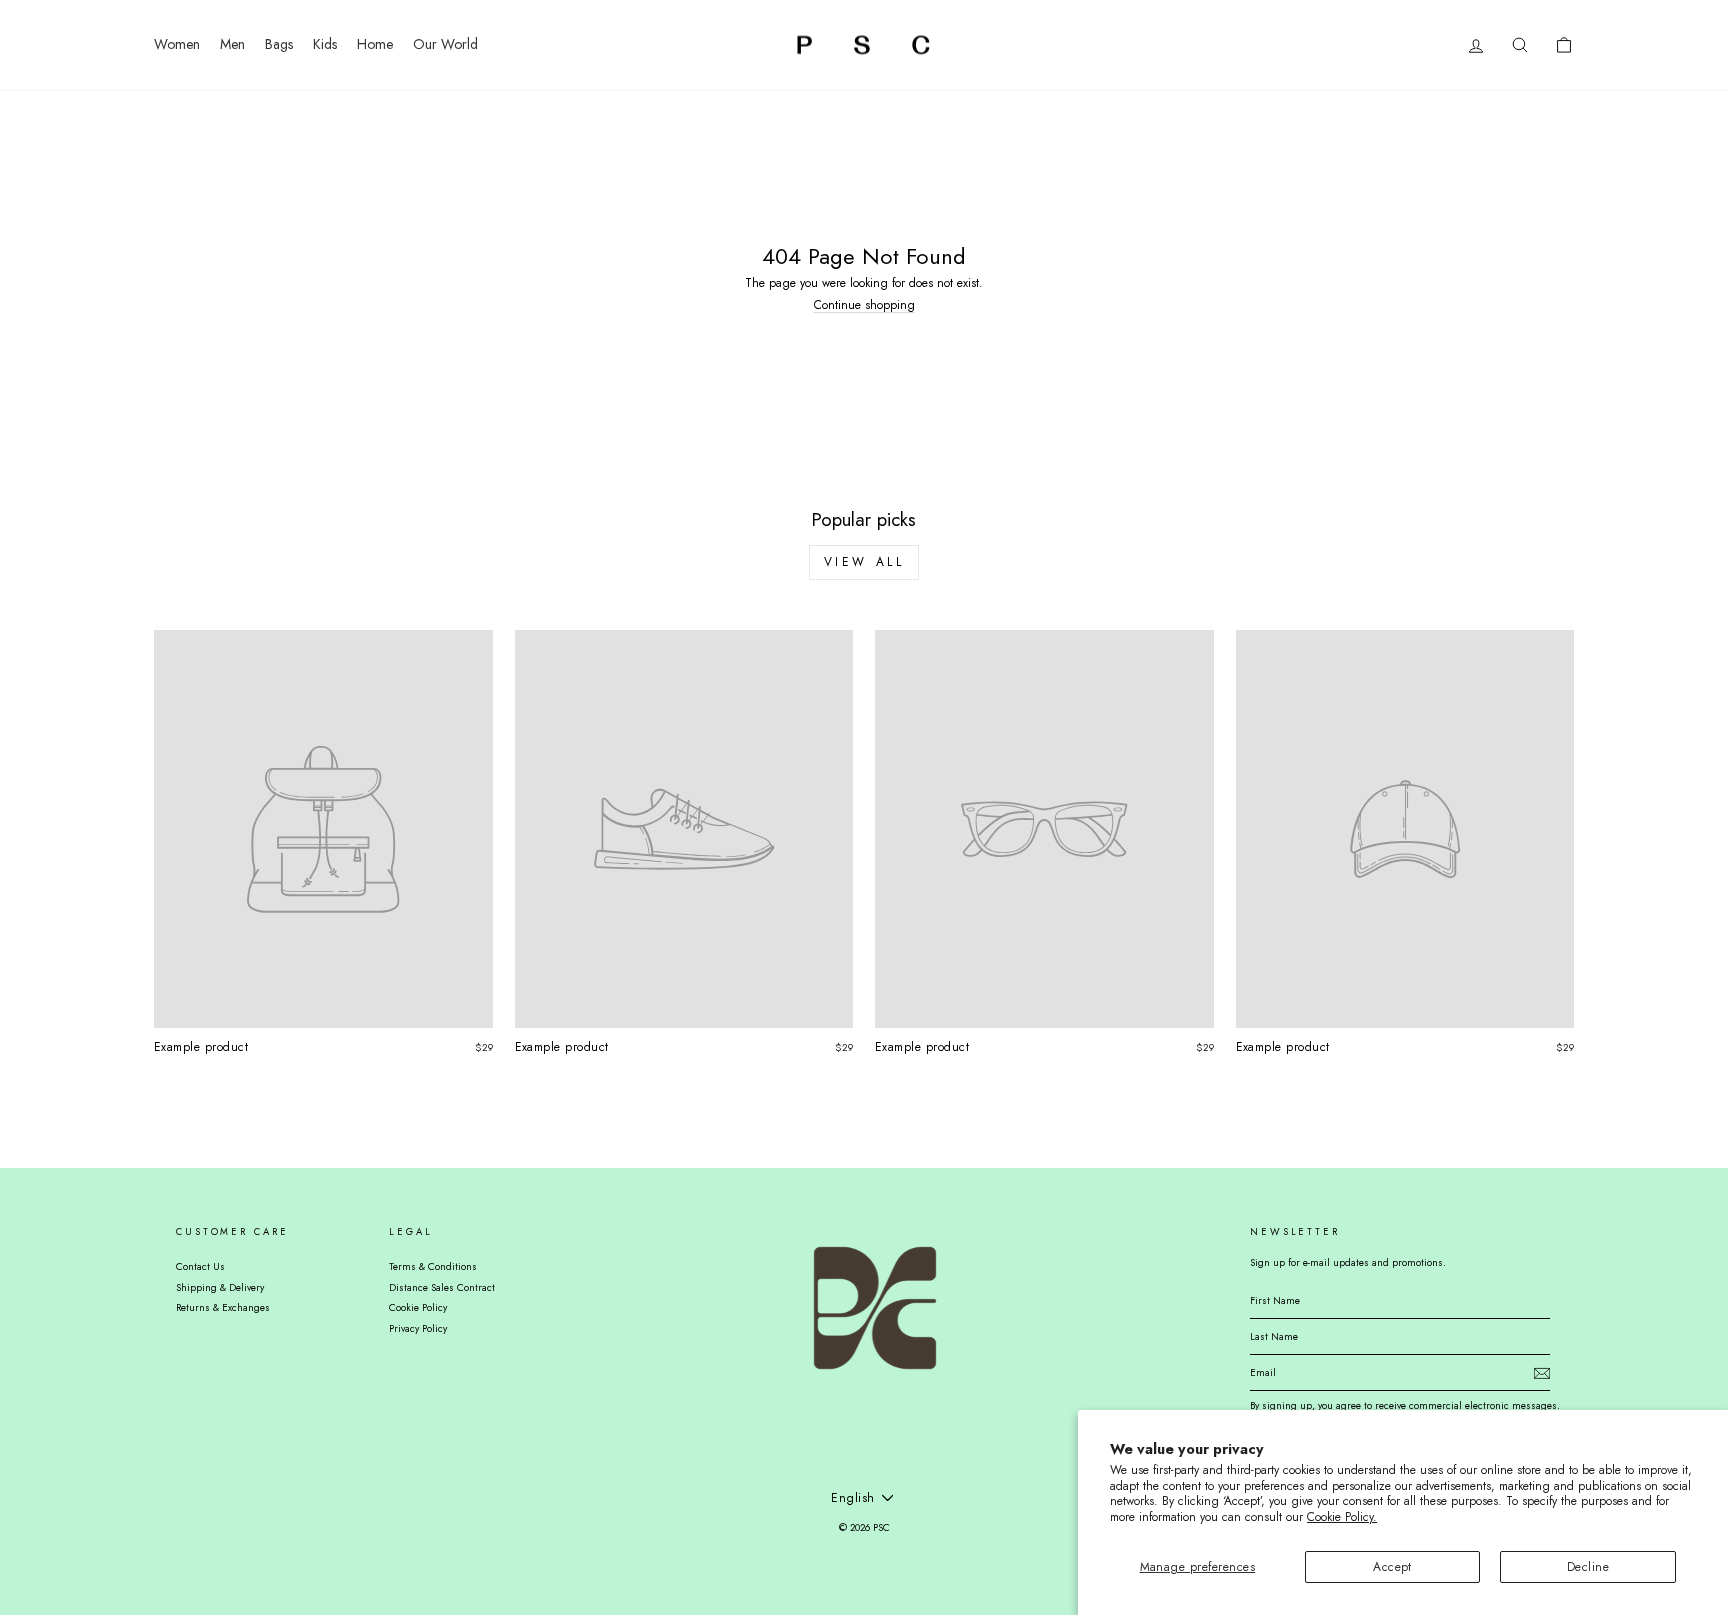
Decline (1588, 1567)
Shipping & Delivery (220, 1287)
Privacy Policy (418, 1328)
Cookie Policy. (1342, 1517)
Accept (1392, 1567)
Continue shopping (864, 305)
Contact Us (200, 1266)
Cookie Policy (418, 1307)
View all (864, 562)
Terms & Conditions (433, 1266)
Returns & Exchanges (223, 1307)
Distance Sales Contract (442, 1287)
